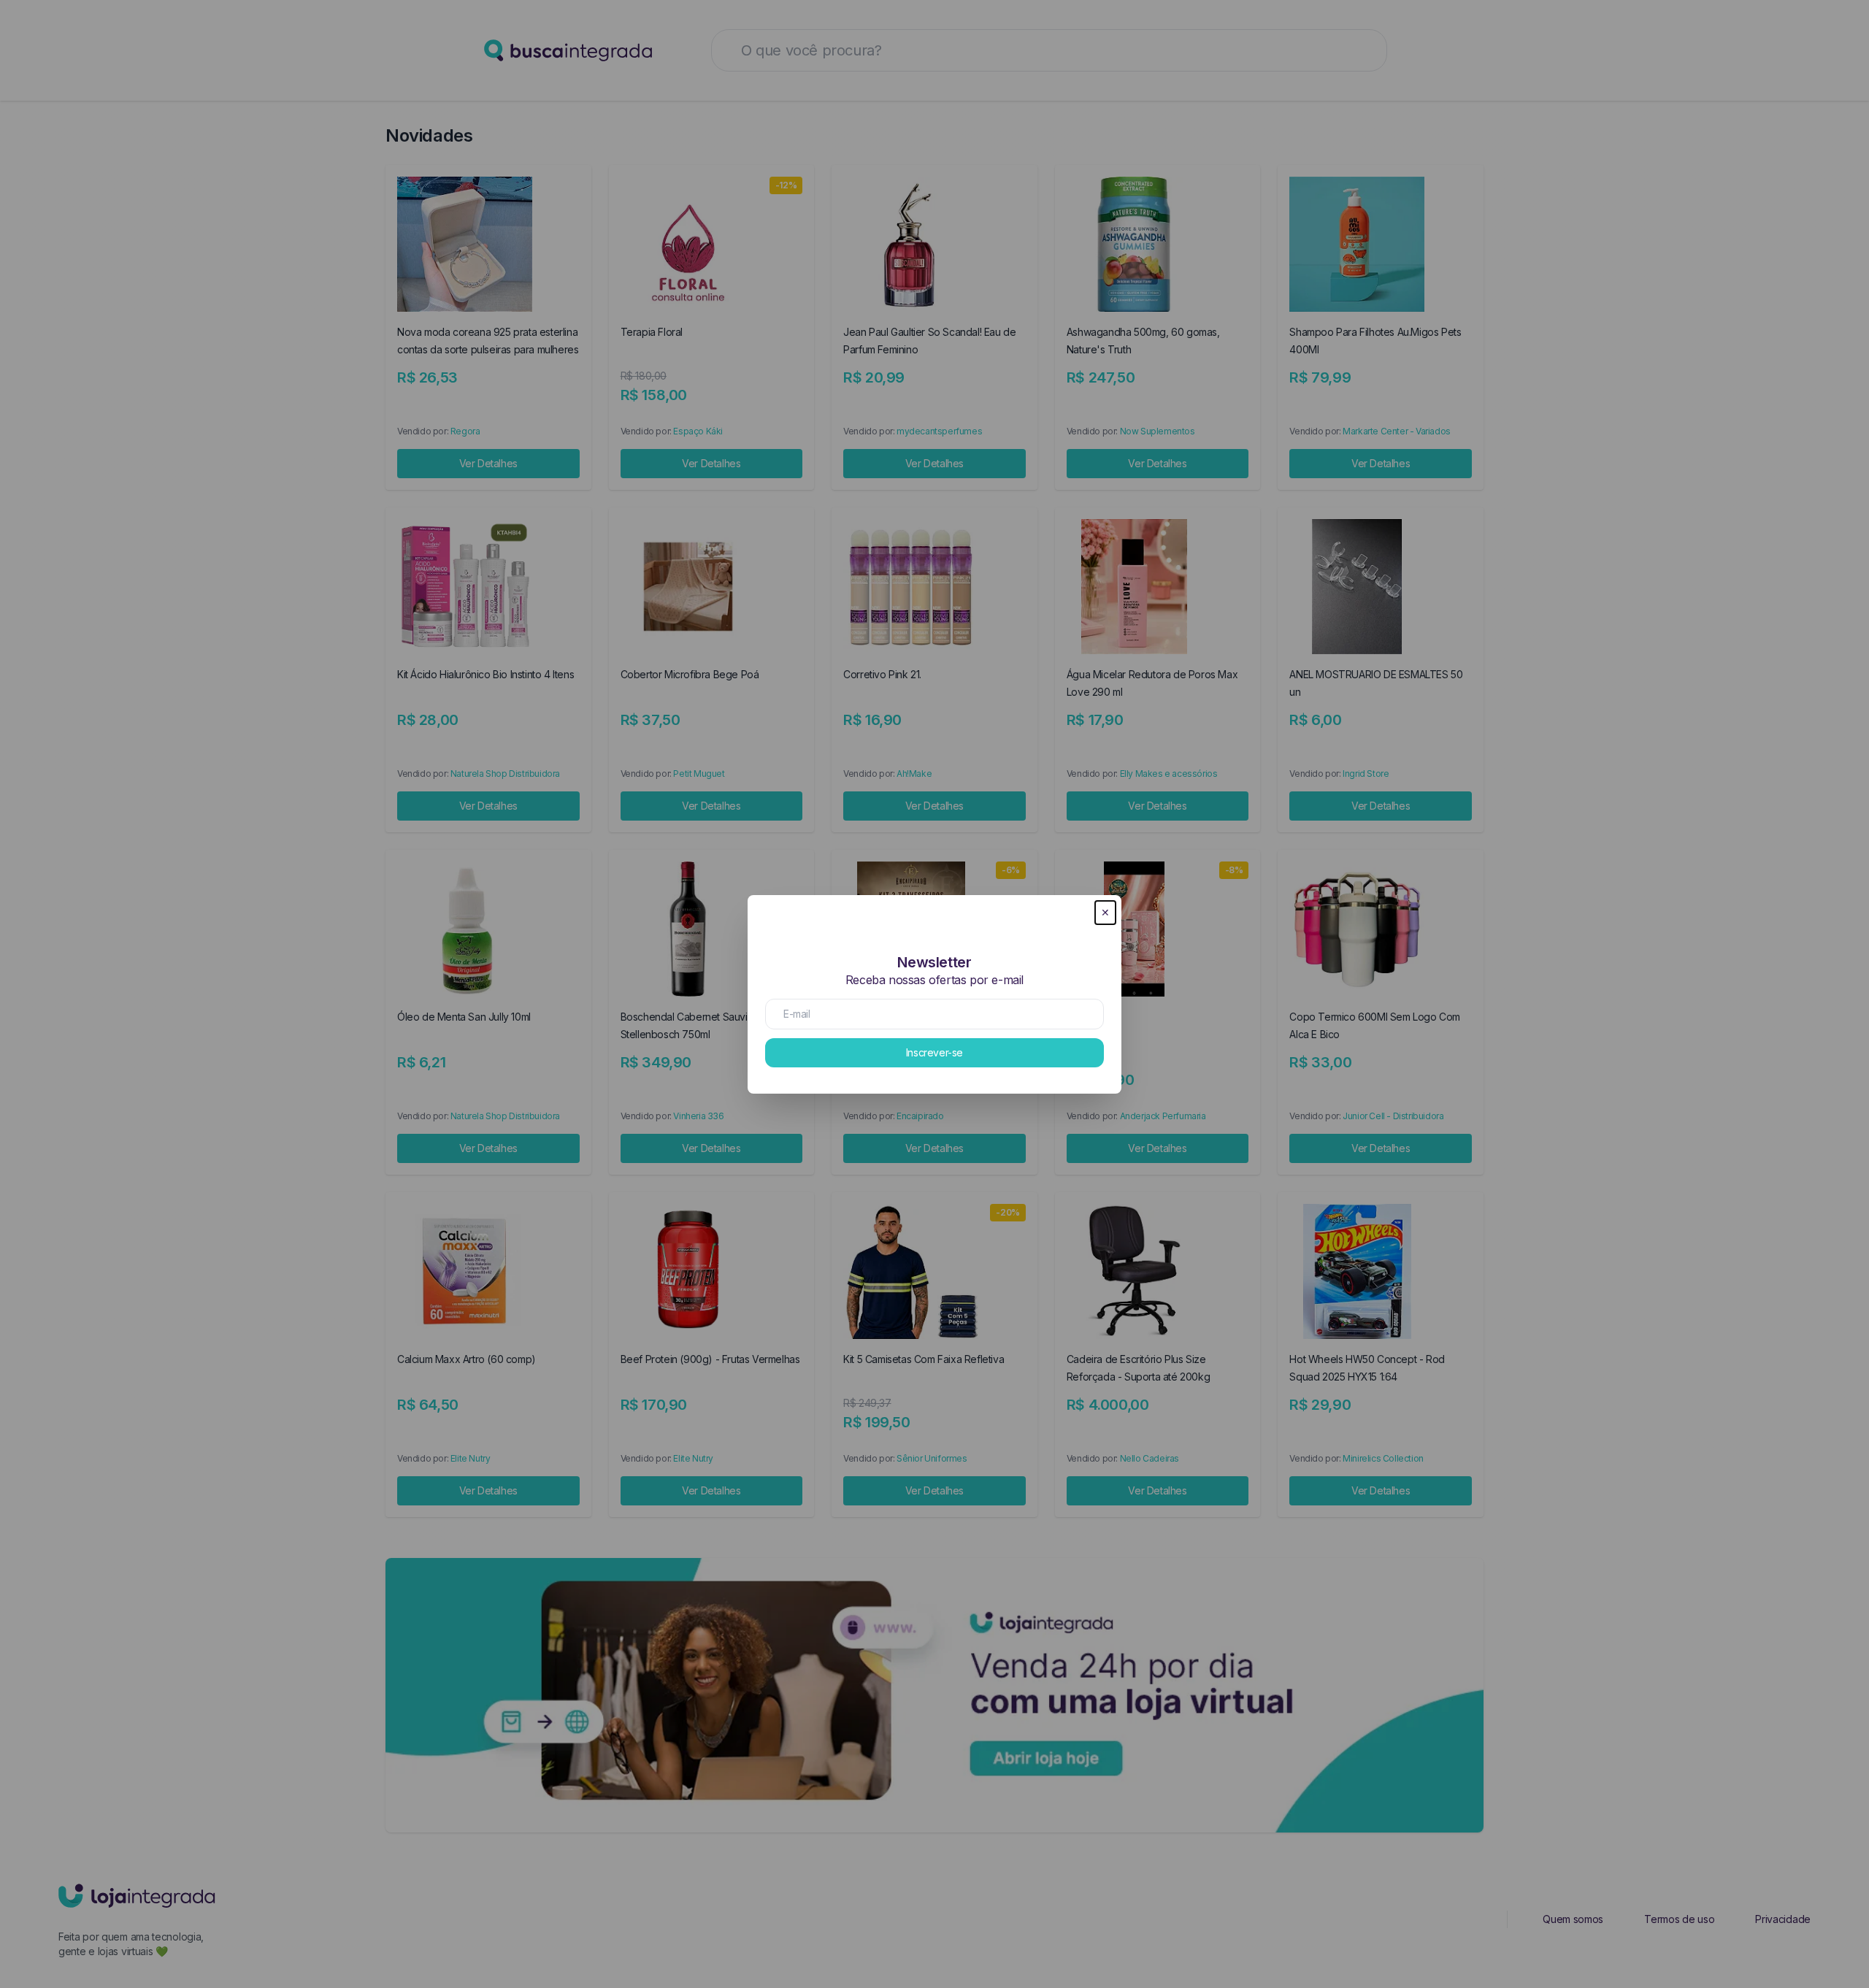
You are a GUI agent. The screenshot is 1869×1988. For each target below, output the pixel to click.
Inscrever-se (934, 1052)
